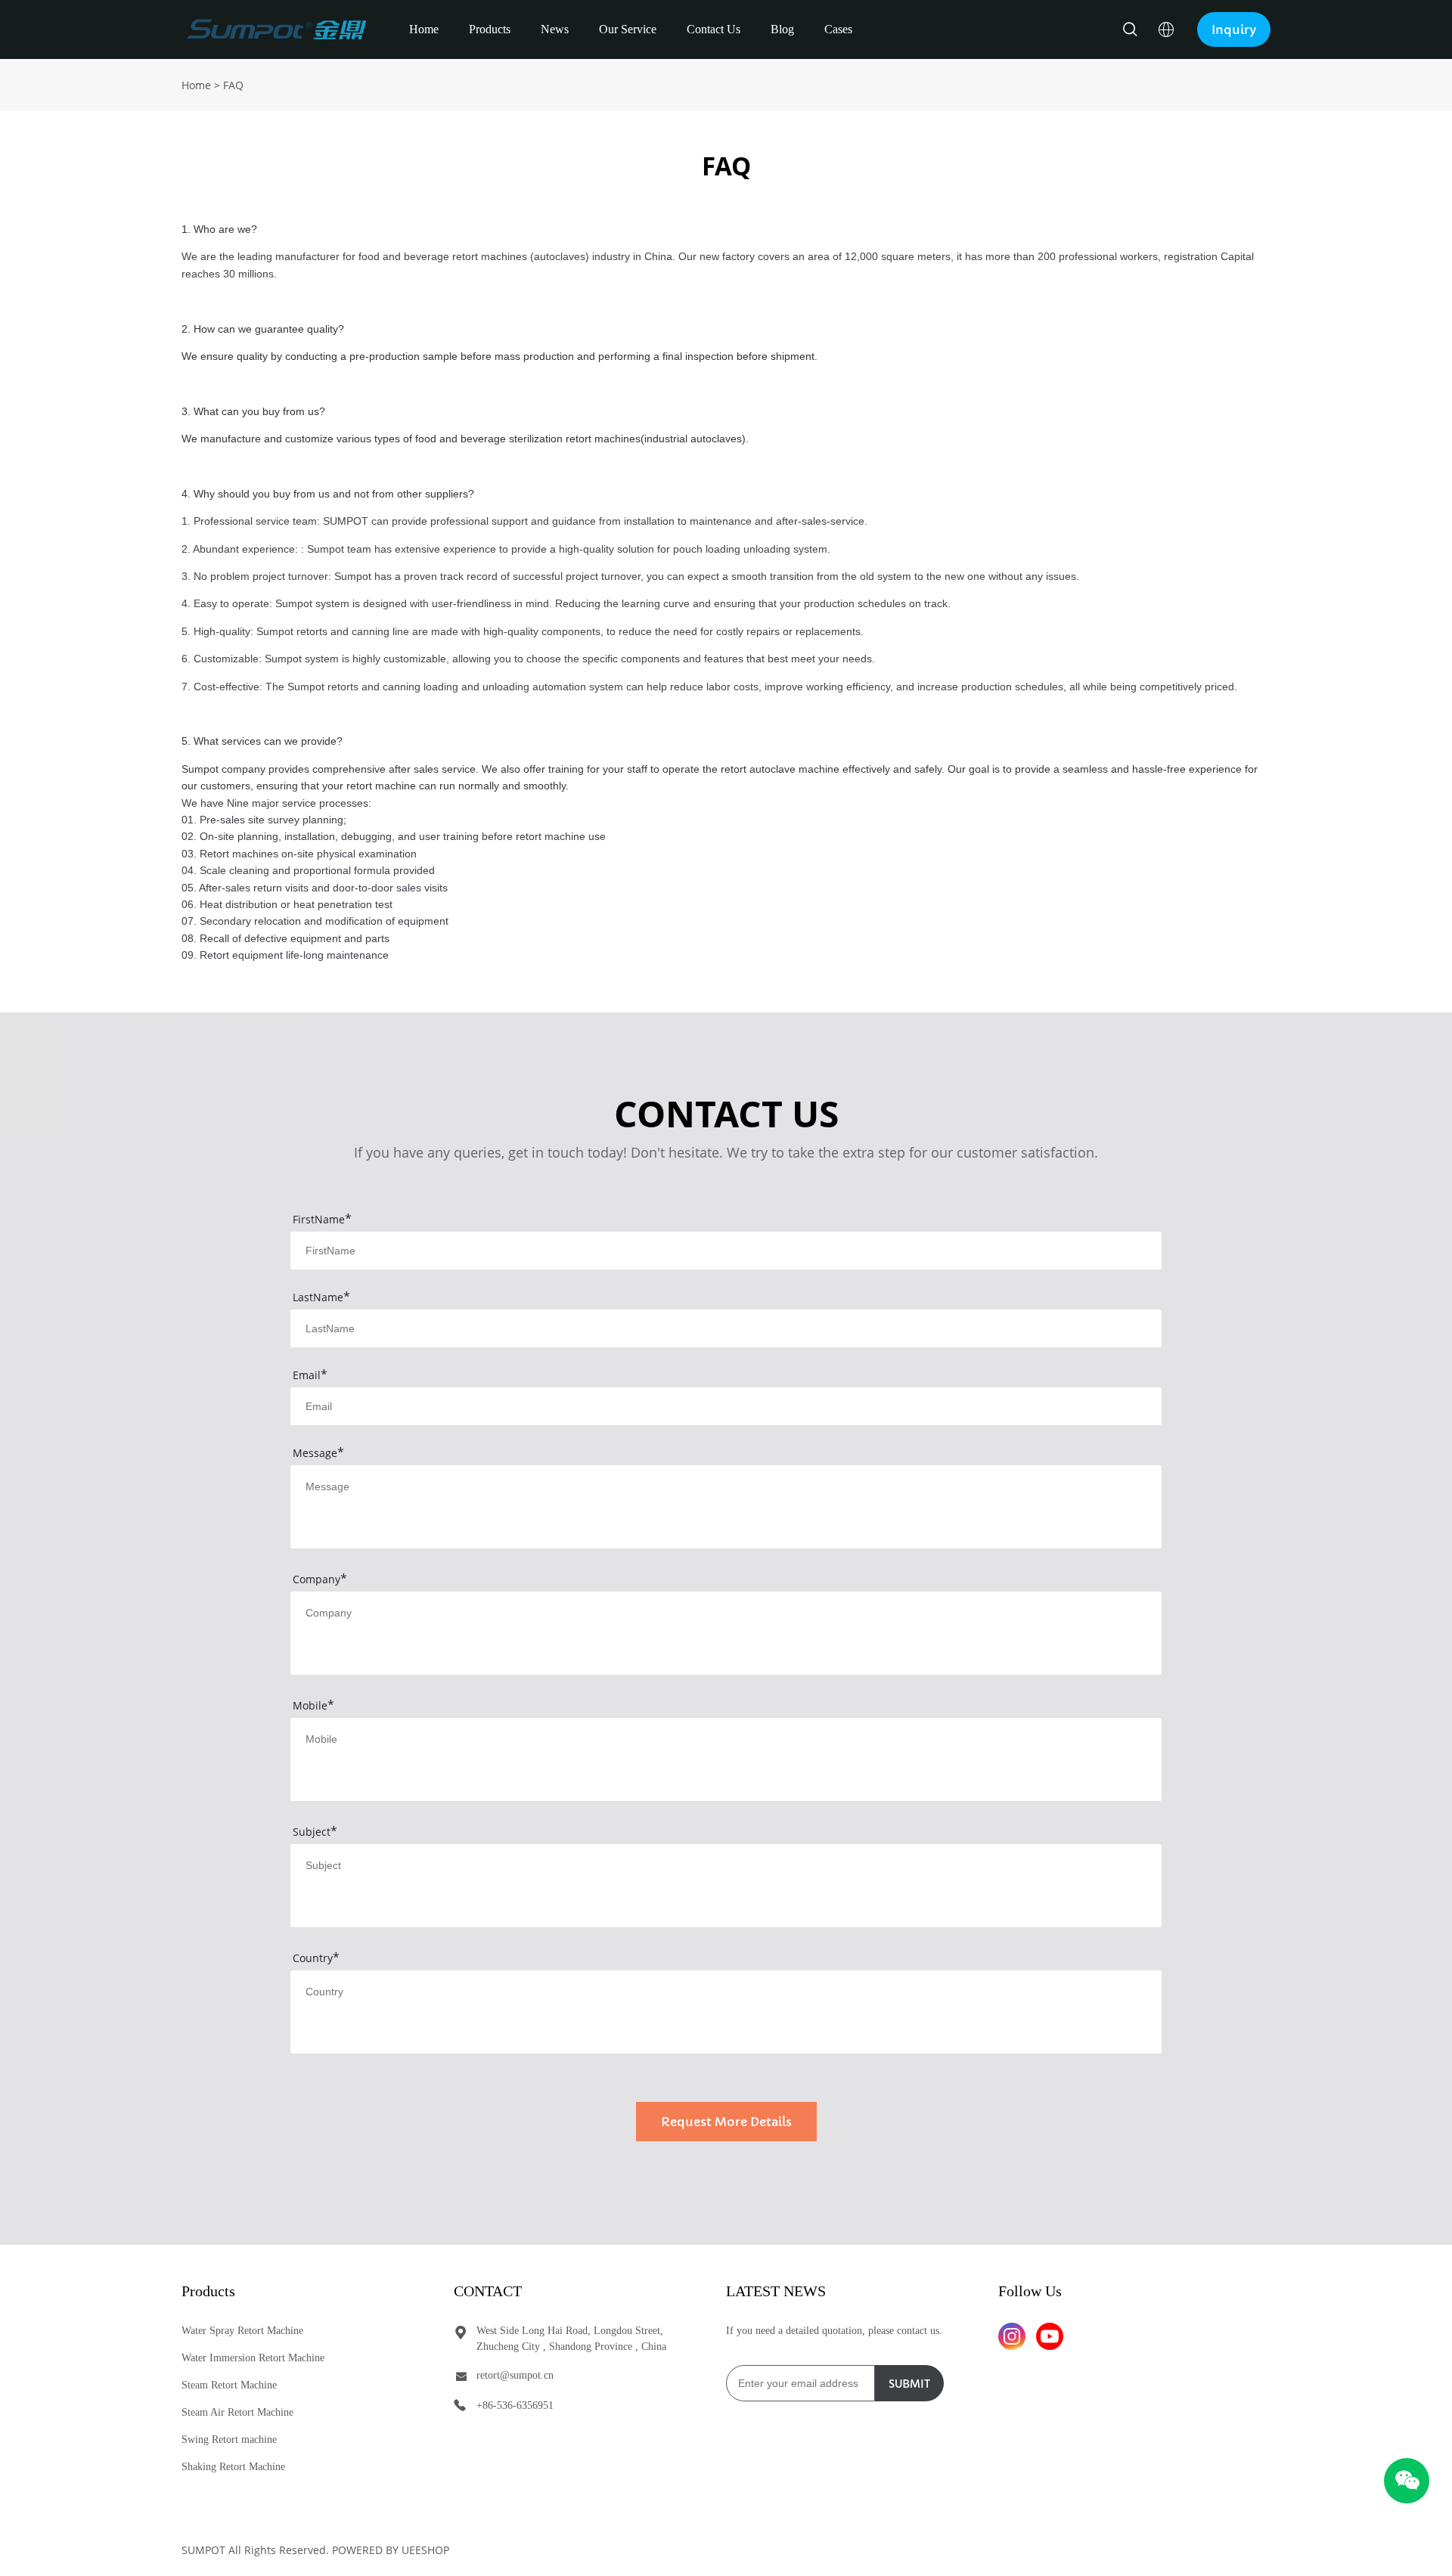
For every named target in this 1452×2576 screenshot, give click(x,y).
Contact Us (714, 29)
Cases (838, 29)
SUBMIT (909, 2384)
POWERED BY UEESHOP (391, 2550)
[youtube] (1050, 2336)
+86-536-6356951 (515, 2406)
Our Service (628, 29)
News (555, 29)
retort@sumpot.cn (515, 2375)
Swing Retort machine (229, 2440)
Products (490, 29)
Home (424, 29)
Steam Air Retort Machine (237, 2412)
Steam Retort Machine (229, 2385)
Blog (782, 29)
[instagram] (1012, 2336)
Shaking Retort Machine (233, 2467)
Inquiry (1234, 29)
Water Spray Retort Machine (242, 2331)
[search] (1130, 31)
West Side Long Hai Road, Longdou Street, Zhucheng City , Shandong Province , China (571, 2339)
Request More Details (726, 2122)
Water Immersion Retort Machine (253, 2358)
